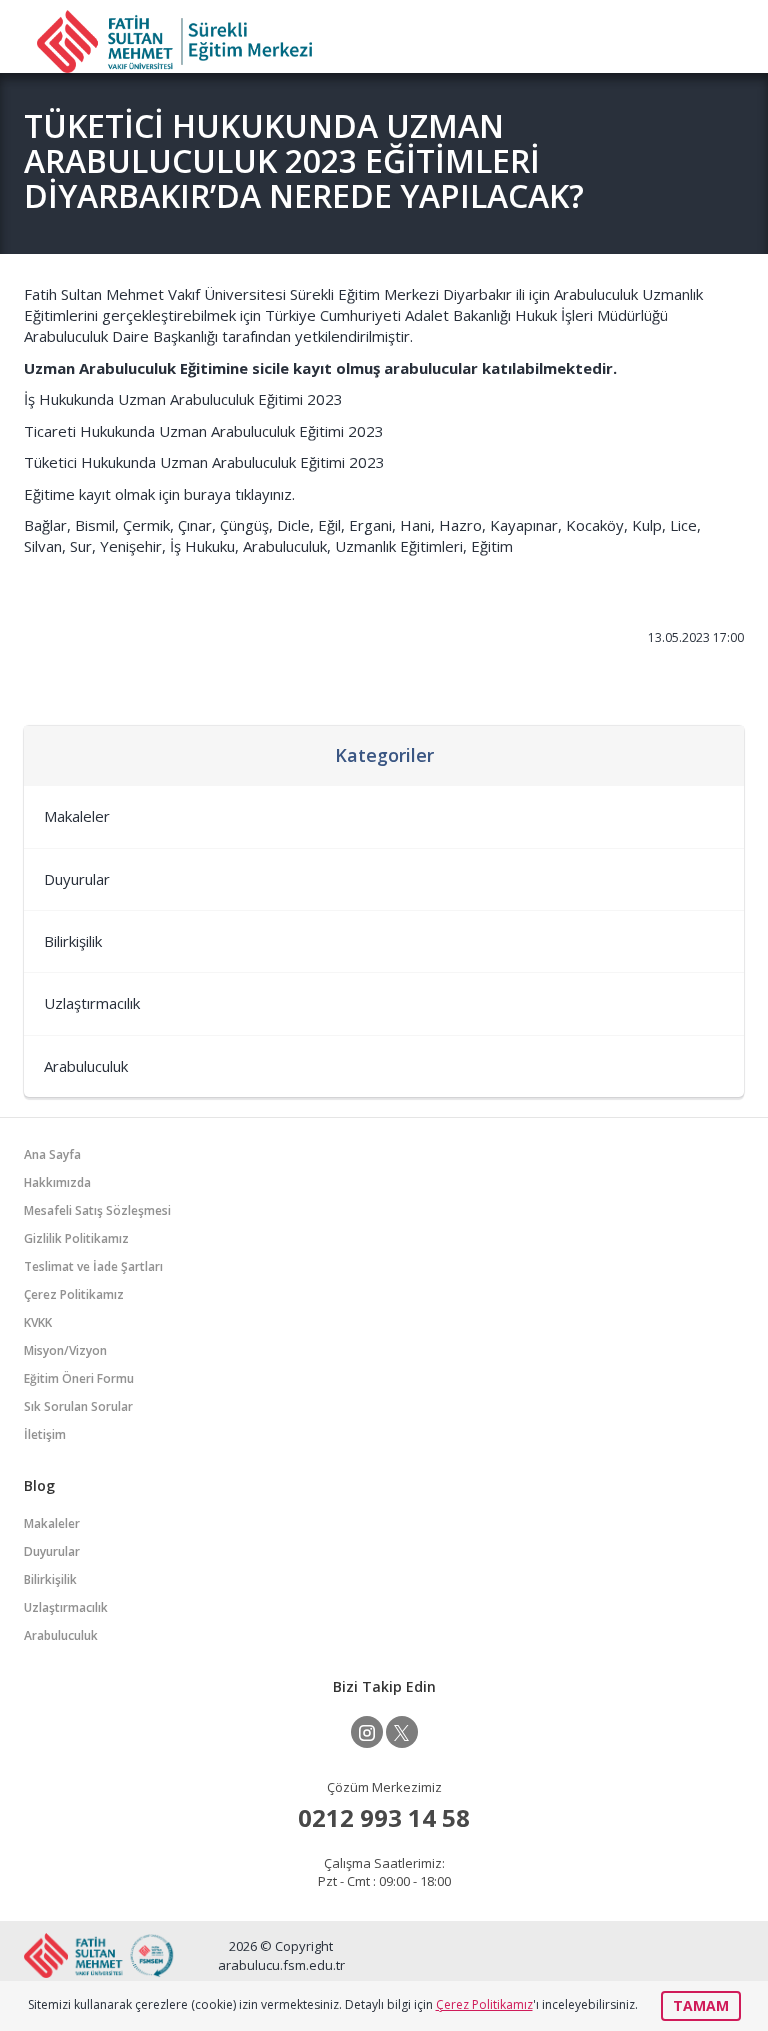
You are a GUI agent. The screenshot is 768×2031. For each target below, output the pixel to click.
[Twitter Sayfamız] (402, 1732)
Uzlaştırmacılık (92, 1003)
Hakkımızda (57, 1182)
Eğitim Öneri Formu (79, 1378)
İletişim (45, 1434)
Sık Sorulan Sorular (78, 1406)
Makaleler (77, 816)
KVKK (38, 1322)
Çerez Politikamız (74, 1294)
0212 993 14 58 (384, 1817)
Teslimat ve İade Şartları (93, 1266)
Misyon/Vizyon (65, 1350)
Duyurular (77, 879)
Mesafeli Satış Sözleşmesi (97, 1210)
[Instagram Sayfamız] (367, 1732)
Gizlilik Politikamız (76, 1238)
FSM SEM (174, 41)
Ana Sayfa (52, 1154)
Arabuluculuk (86, 1066)
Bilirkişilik (73, 941)
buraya (207, 494)
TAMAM (701, 2005)
